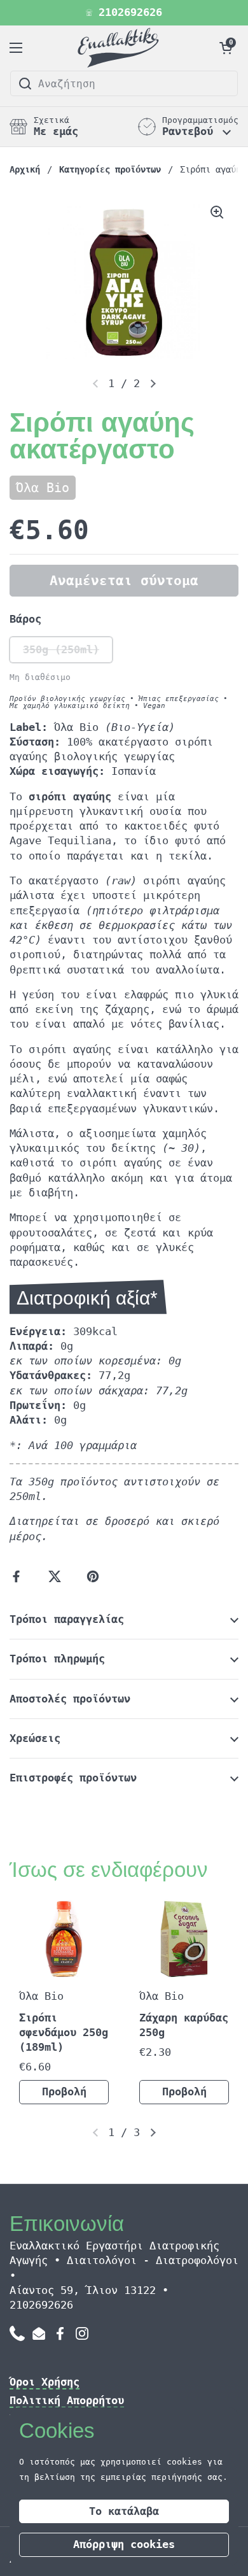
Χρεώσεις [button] (35, 1738)
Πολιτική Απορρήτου (67, 2401)
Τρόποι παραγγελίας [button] (67, 1619)
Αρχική (25, 169)
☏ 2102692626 (124, 13)
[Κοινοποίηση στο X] (57, 1576)
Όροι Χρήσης (45, 2382)
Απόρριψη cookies (124, 2544)
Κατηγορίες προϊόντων (110, 169)
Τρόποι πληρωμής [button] (57, 1659)
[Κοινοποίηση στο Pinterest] (95, 1576)
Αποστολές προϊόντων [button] (70, 1699)
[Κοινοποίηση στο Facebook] (19, 1576)
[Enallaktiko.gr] (121, 48)
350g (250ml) (61, 650)
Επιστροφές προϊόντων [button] (73, 1778)
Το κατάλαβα (124, 2511)
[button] (226, 48)
